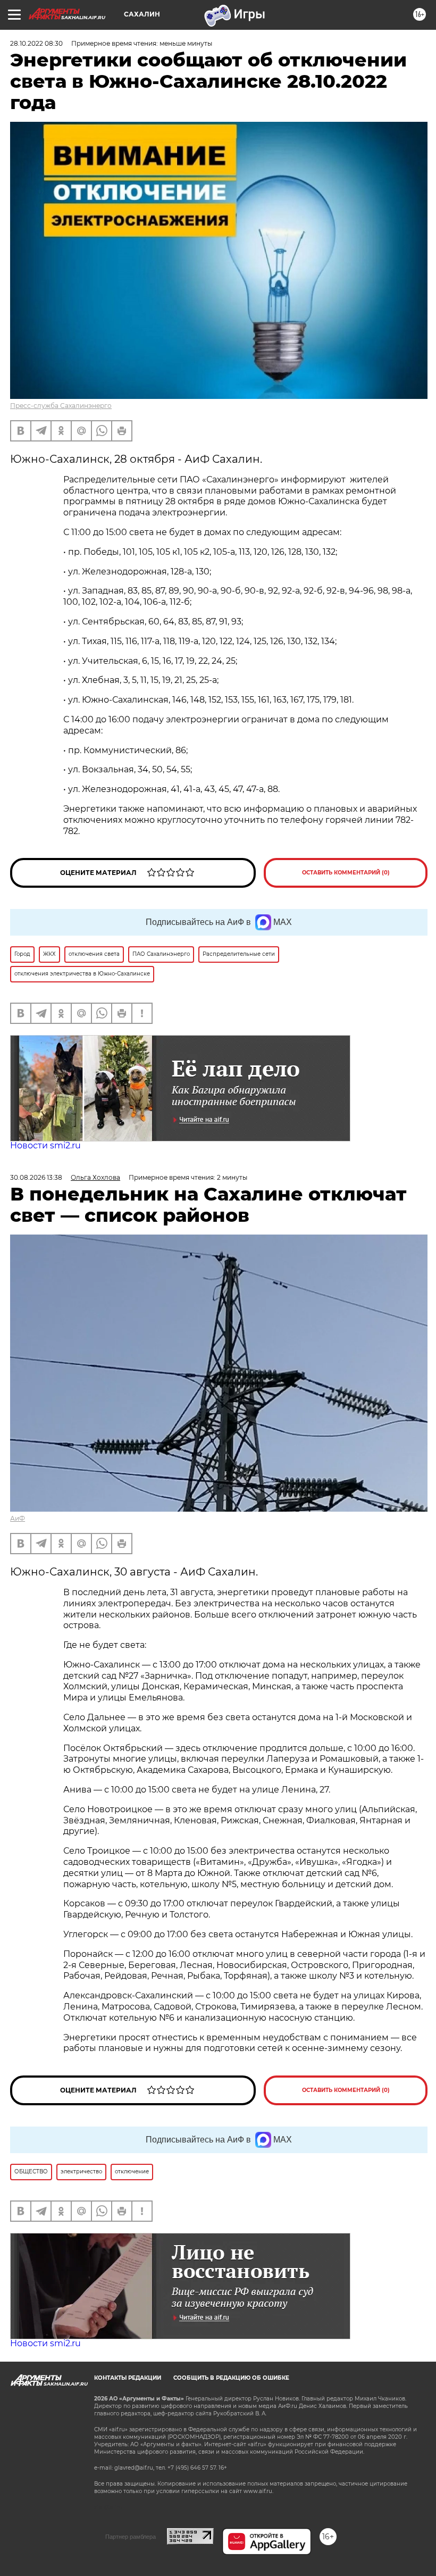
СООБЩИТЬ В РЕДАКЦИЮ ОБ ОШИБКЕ (231, 2378)
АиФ (18, 1518)
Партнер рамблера (131, 2537)
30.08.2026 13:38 (36, 1177)
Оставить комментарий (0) (346, 873)
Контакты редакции (128, 2378)
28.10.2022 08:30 (36, 43)
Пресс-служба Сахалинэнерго (61, 406)
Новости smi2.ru (45, 1145)
